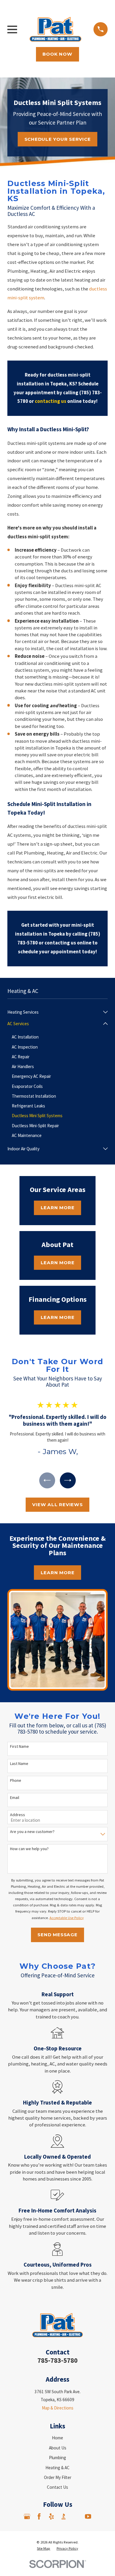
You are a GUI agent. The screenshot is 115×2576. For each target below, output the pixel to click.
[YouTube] (88, 2516)
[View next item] (68, 1481)
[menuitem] (54, 1012)
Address (18, 1815)
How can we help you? (29, 1849)
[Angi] (76, 2516)
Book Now (57, 54)
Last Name (19, 1764)
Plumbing (57, 2458)
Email (15, 1798)
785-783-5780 (57, 2360)
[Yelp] (51, 2516)
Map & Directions (58, 2408)
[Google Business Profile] (27, 2516)
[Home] (55, 29)
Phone (16, 1780)
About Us (58, 2448)
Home (57, 2438)
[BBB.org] (64, 2516)
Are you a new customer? (32, 1832)
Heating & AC (57, 2468)
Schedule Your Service (58, 139)
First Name (19, 1746)
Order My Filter (58, 2477)
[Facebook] (39, 2516)
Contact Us (57, 2487)
